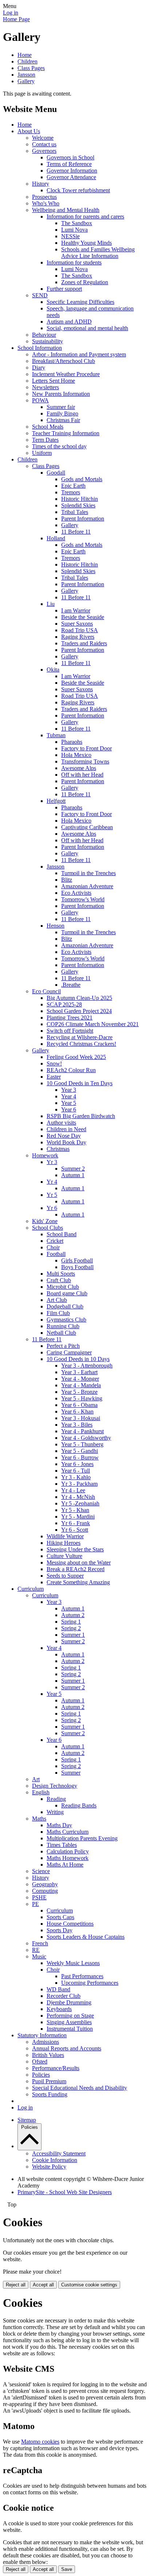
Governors (44, 151)
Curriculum (31, 1589)
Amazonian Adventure (87, 886)
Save (67, 2569)
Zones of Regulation (85, 282)
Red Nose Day (64, 1136)
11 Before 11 (76, 532)
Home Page (16, 19)
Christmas (58, 1149)
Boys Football (77, 1267)
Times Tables (62, 1845)
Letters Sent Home (54, 381)
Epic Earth (73, 486)
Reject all (16, 2285)
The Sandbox (77, 223)
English (41, 1792)
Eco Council (46, 991)
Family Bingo (62, 413)
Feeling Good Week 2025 (76, 1057)
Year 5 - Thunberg (82, 1444)
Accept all (43, 2285)
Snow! (54, 1063)
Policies (41, 2075)
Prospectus (44, 197)
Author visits (61, 1123)
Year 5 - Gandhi (80, 1451)
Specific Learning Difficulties (80, 302)
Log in (11, 13)
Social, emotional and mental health (87, 328)
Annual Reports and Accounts (67, 2048)
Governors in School (70, 157)
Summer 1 (73, 1635)
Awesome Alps (79, 768)
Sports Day (60, 1930)
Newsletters (46, 387)
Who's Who (46, 203)
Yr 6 (52, 1208)
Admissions (46, 2042)
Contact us (44, 144)
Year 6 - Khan (77, 1411)
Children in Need (66, 1129)
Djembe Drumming (69, 2002)
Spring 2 (71, 1628)
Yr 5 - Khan (75, 1510)
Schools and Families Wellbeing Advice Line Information (98, 253)
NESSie (70, 236)
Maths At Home (65, 1865)
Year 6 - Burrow (80, 1457)
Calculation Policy (68, 1851)
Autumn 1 (73, 1175)
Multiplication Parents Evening (82, 1838)
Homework (45, 1155)
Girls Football (77, 1260)
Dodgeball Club (65, 1306)
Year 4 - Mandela (81, 1385)
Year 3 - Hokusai (81, 1418)
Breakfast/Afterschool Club (64, 361)
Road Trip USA (80, 630)
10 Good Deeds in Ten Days (80, 1083)
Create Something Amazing (78, 1582)
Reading (56, 1799)
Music (39, 1956)
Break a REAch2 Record (76, 1569)
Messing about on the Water (79, 1562)
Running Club (63, 1326)
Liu (51, 604)
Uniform (42, 453)
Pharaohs (72, 742)
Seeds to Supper (65, 1576)
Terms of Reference (69, 164)
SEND (40, 295)
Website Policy (49, 2167)
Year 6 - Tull (76, 1471)
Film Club (58, 1313)
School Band (62, 1234)
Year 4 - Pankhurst (82, 1431)
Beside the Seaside (83, 617)
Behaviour (44, 335)
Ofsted (40, 2061)
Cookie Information (55, 2160)
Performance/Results (56, 2068)
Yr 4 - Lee (73, 1490)
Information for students (74, 262)
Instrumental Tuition (70, 2029)
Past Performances (82, 1976)
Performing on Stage (70, 2016)
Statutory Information (42, 2035)
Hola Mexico (76, 755)
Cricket (55, 1241)
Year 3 (69, 1090)
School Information (40, 348)
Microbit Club (63, 1287)
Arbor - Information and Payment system (79, 354)
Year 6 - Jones (77, 1464)
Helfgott (56, 801)
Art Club (57, 1300)
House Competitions (70, 1924)
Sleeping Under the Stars (75, 1549)
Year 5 (69, 1103)
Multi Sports (61, 1274)
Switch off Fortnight (70, 1031)
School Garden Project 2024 (79, 1011)
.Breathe (71, 985)
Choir (53, 1247)
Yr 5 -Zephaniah (80, 1503)
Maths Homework (68, 1858)
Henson (56, 926)
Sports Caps (60, 1917)
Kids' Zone (45, 1221)
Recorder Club (64, 1996)
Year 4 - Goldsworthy (86, 1438)
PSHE (39, 1897)
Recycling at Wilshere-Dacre (80, 1037)
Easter (54, 1077)
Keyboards (59, 2009)
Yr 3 (52, 1162)
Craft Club (59, 1280)
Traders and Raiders (84, 643)
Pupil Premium (49, 2081)
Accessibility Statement (59, 2153)
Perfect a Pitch (63, 1346)
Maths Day (59, 1825)
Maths (39, 1819)
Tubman (56, 735)
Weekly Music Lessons (73, 1963)
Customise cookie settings (89, 2285)
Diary (39, 368)
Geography (45, 1884)
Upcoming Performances (90, 1983)
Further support (64, 289)
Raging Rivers (78, 637)
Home (25, 55)
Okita (53, 670)
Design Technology (55, 1786)
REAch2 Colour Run (71, 1070)
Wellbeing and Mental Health (66, 210)
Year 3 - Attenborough (87, 1366)
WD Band (58, 1989)
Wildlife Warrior (65, 1536)
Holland (56, 538)
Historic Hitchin (80, 499)
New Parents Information (61, 394)
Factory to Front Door (86, 748)
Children (27, 61)
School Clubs (48, 1228)
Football (56, 1254)
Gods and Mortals (82, 479)
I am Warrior (76, 610)
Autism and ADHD (69, 322)
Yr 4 (52, 1182)
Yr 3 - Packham (79, 1484)
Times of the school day (59, 446)
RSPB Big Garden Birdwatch (81, 1116)
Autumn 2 (73, 1615)
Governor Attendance (71, 177)
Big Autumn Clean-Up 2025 (79, 998)
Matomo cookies (40, 2442)
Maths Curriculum (68, 1832)
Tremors (71, 492)
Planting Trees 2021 (70, 1018)
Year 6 (69, 1109)
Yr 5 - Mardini (78, 1517)
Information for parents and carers (85, 216)
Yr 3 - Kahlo (76, 1477)
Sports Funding (50, 2094)
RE (36, 1950)
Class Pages (31, 68)
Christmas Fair (63, 420)
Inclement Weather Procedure (66, 374)
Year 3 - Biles (77, 1425)
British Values (48, 2055)
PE (35, 1904)
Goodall (56, 473)
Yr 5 (52, 1195)
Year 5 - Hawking (82, 1398)
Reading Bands (79, 1805)
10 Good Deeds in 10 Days (78, 1359)
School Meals (48, 427)
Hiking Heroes (64, 1543)
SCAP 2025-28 (64, 1004)
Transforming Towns (85, 761)
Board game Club (67, 1293)
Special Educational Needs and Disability (80, 2088)
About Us (29, 131)
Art (36, 1779)
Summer (71, 1773)
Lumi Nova (74, 230)
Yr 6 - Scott (75, 1530)
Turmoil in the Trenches (88, 873)
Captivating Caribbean (87, 827)
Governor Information (72, 171)
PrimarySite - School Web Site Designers (65, 2192)
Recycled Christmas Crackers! (81, 1044)
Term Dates (45, 440)
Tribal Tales (75, 512)
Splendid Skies (78, 505)
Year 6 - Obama (79, 1405)
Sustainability (48, 341)
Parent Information (83, 519)
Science (41, 1871)
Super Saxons (77, 624)
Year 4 (69, 1096)
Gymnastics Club (66, 1320)
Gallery (26, 81)
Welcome (43, 138)
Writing (55, 1812)
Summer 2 (73, 1169)
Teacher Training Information (66, 433)
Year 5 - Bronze (79, 1392)
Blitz (67, 880)
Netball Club (61, 1333)
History (41, 184)
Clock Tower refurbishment (78, 190)
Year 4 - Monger (80, 1379)
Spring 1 (71, 1622)
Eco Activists (76, 893)
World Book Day (66, 1142)
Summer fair (61, 407)
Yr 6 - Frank (76, 1523)
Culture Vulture (64, 1556)
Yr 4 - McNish (78, 1497)
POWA (40, 400)
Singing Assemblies (69, 2022)
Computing (45, 1891)
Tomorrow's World (83, 899)
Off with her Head (82, 775)
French (40, 1943)
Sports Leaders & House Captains (86, 1937)
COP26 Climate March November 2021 (93, 1024)
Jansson (26, 75)
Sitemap (27, 2120)
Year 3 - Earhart (79, 1372)
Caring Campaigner (69, 1352)
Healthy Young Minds (86, 243)
